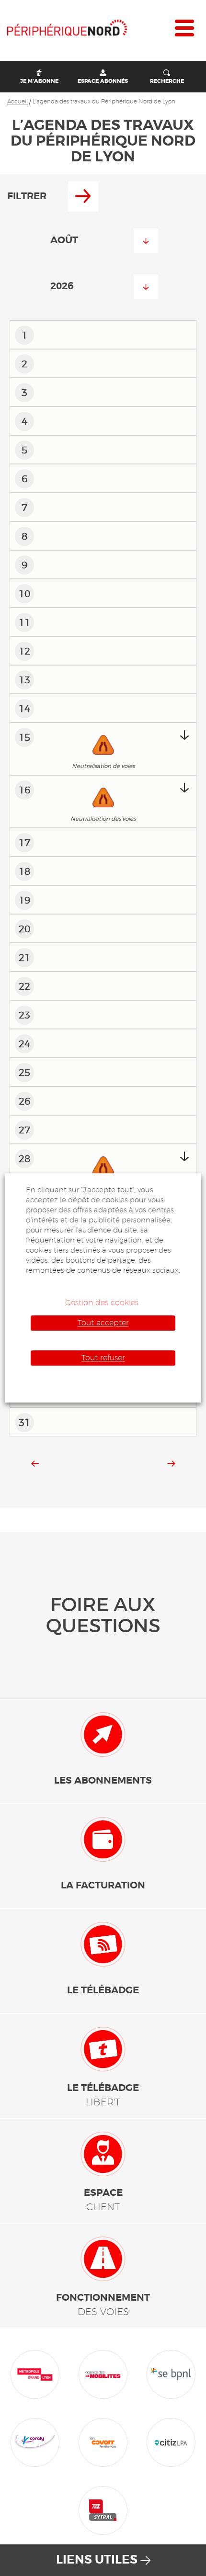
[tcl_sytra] (103, 2509)
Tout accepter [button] (103, 1323)
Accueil (17, 101)
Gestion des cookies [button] (102, 1303)
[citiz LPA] (171, 2441)
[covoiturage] (103, 2441)
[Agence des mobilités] (103, 2373)
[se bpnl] (171, 2373)
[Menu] (184, 30)
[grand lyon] (35, 2373)
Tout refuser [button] (103, 1358)
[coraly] (35, 2441)
